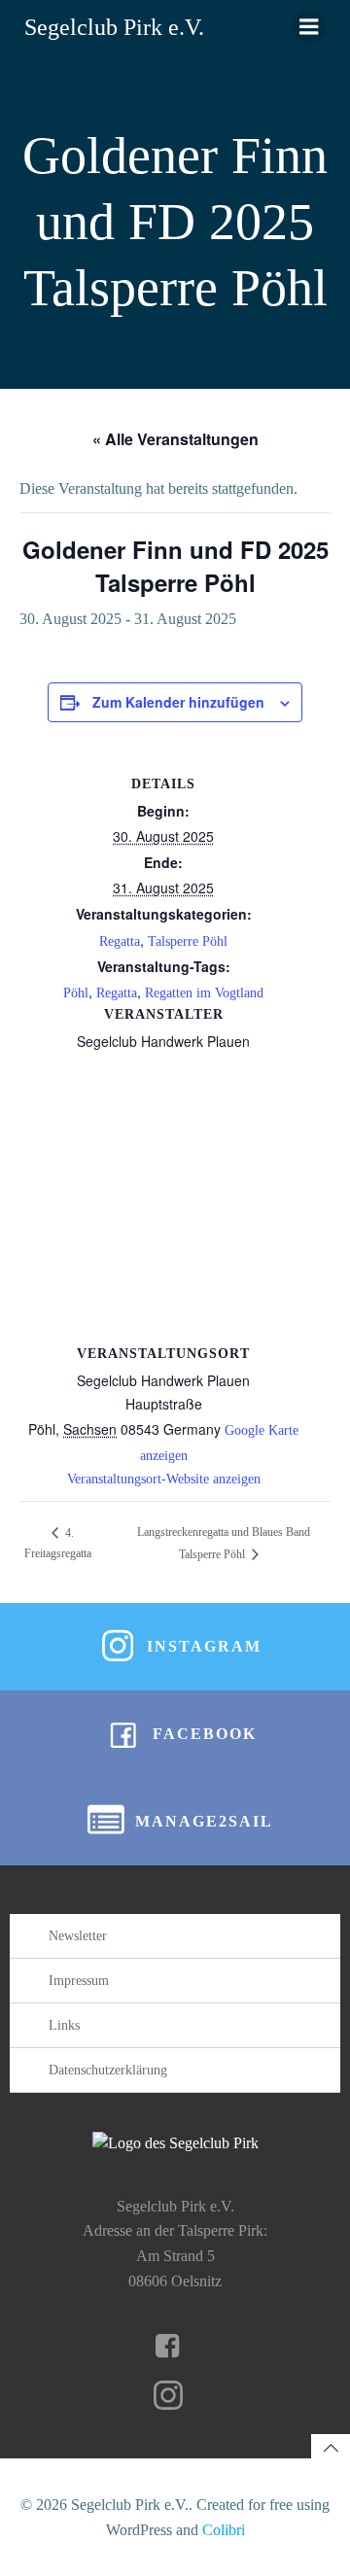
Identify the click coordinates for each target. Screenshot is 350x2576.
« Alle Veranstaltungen (175, 439)
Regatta (120, 941)
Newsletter (78, 1936)
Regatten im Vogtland (204, 993)
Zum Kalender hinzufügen (178, 702)
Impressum (79, 1981)
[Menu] (309, 27)
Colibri (224, 2530)
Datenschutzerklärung (108, 2070)
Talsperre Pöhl (188, 941)
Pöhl (76, 993)
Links (64, 2025)
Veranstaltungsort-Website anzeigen (164, 1479)
